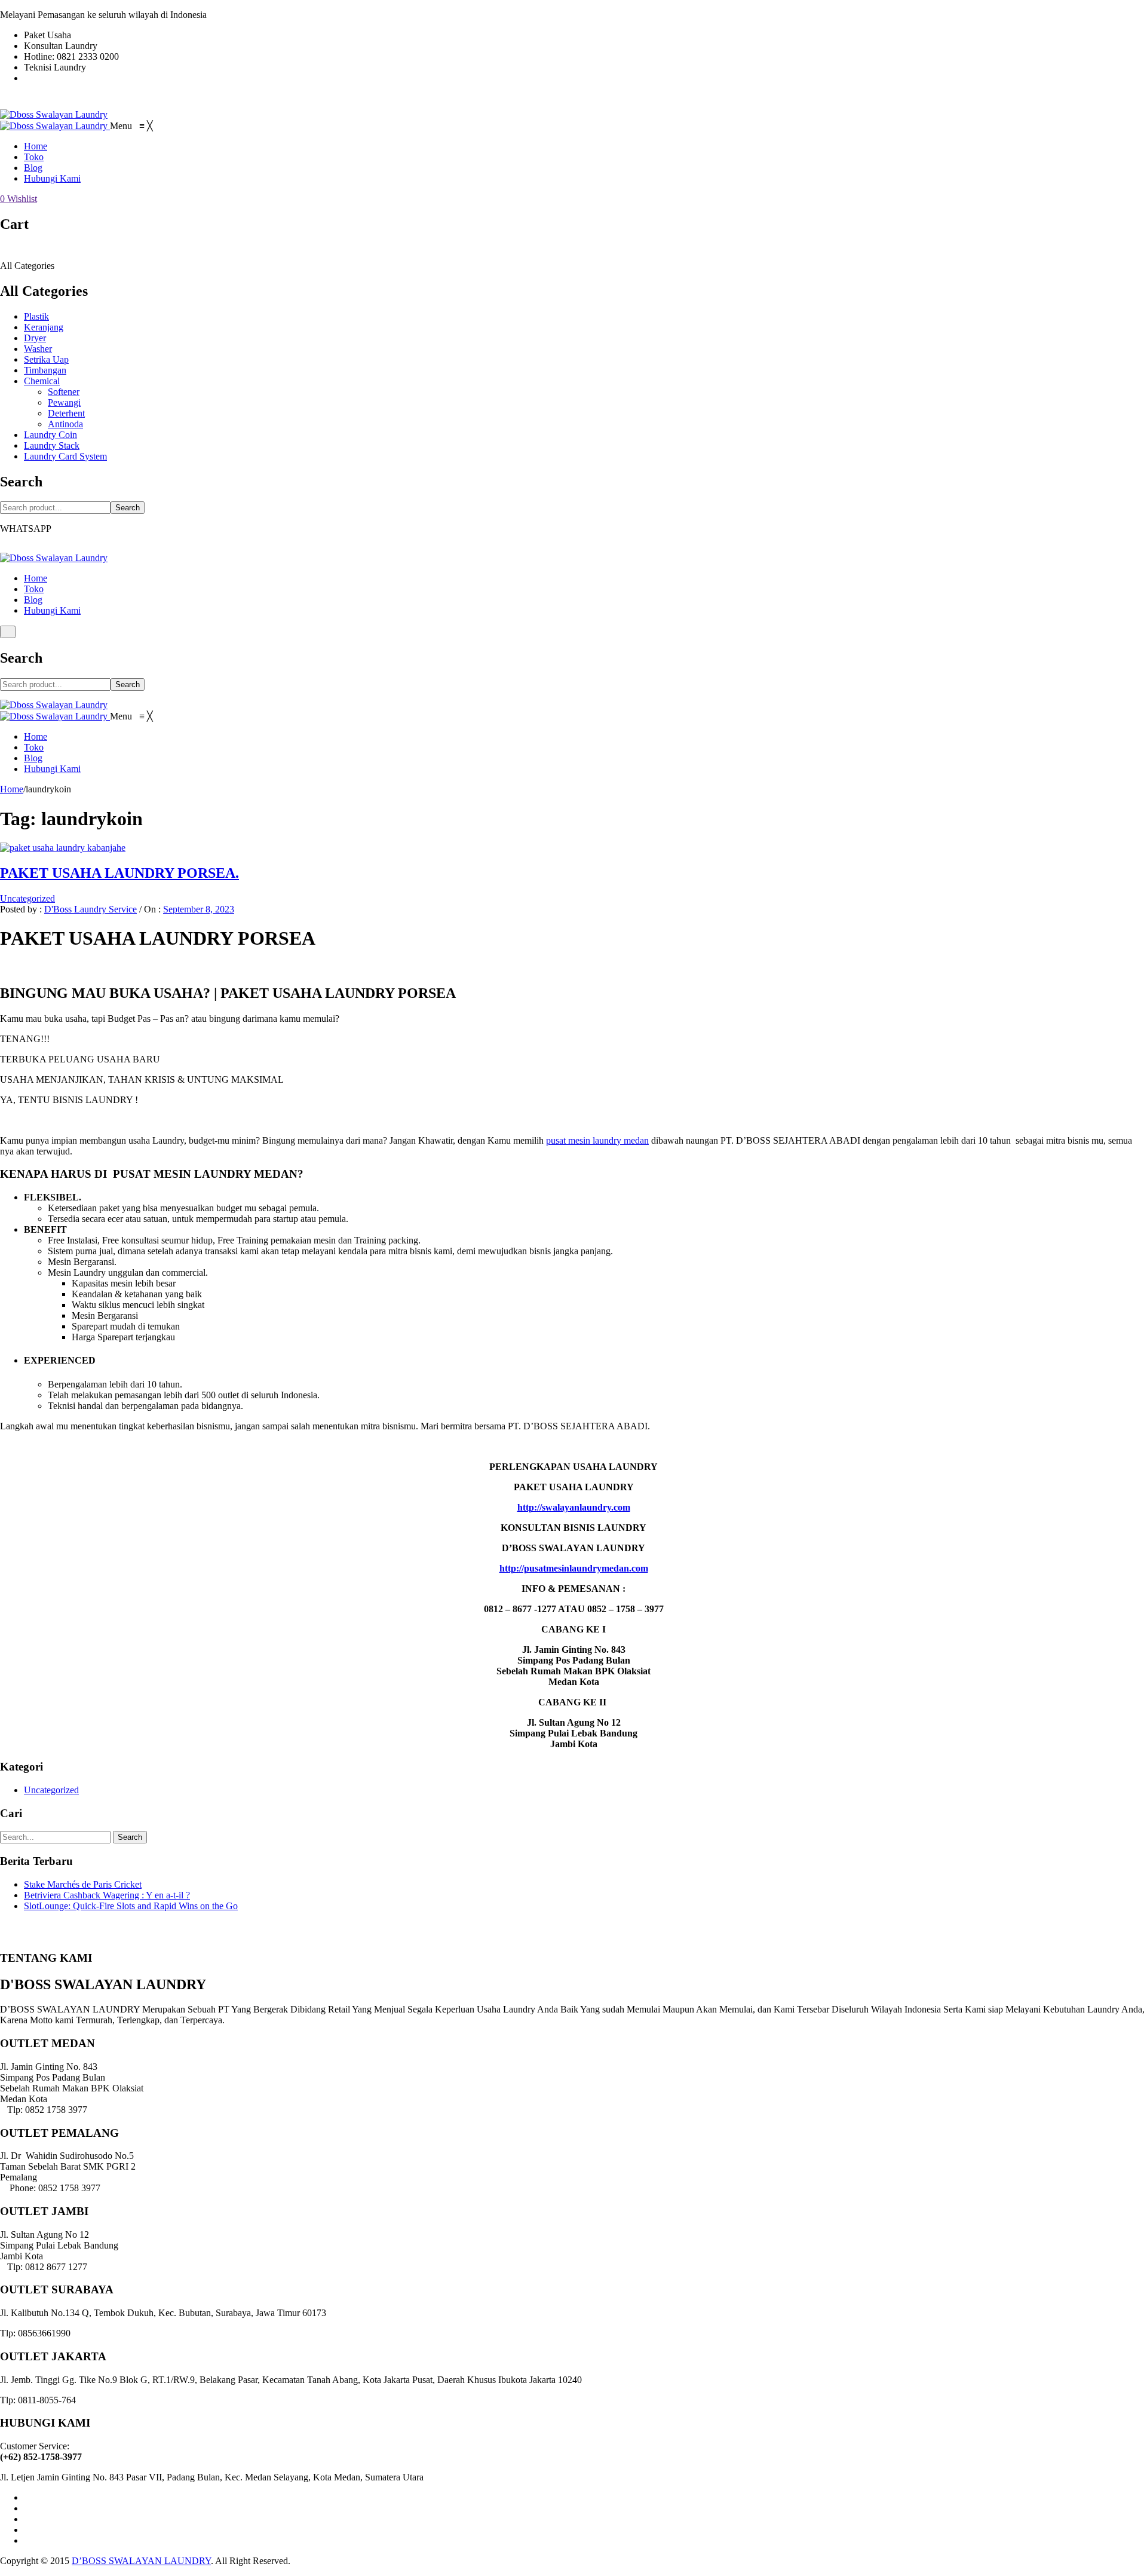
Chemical (42, 381)
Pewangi (64, 402)
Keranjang (44, 327)
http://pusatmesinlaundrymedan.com (574, 1568)
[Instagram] (27, 2519)
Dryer (35, 338)
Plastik (36, 316)
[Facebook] (27, 2497)
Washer (38, 349)
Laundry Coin (50, 435)
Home (36, 578)
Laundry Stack (52, 445)
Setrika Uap (46, 359)
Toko (34, 589)
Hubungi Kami (52, 610)
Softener (64, 392)
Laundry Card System (65, 456)
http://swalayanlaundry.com (574, 1507)
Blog (33, 600)
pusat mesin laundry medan (597, 1140)
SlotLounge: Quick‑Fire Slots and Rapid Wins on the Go (131, 1906)
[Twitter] (27, 2508)
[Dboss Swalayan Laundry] (54, 114)
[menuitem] (36, 146)
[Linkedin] (27, 2530)
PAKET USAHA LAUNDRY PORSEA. (119, 873)
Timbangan (45, 370)
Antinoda (65, 424)
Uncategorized (27, 898)
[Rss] (27, 2540)
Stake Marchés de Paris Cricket (83, 1884)
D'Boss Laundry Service (91, 909)
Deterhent (66, 413)
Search (128, 508)
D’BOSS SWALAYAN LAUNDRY (141, 2561)
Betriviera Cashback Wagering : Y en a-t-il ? (107, 1895)
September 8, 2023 (199, 909)
